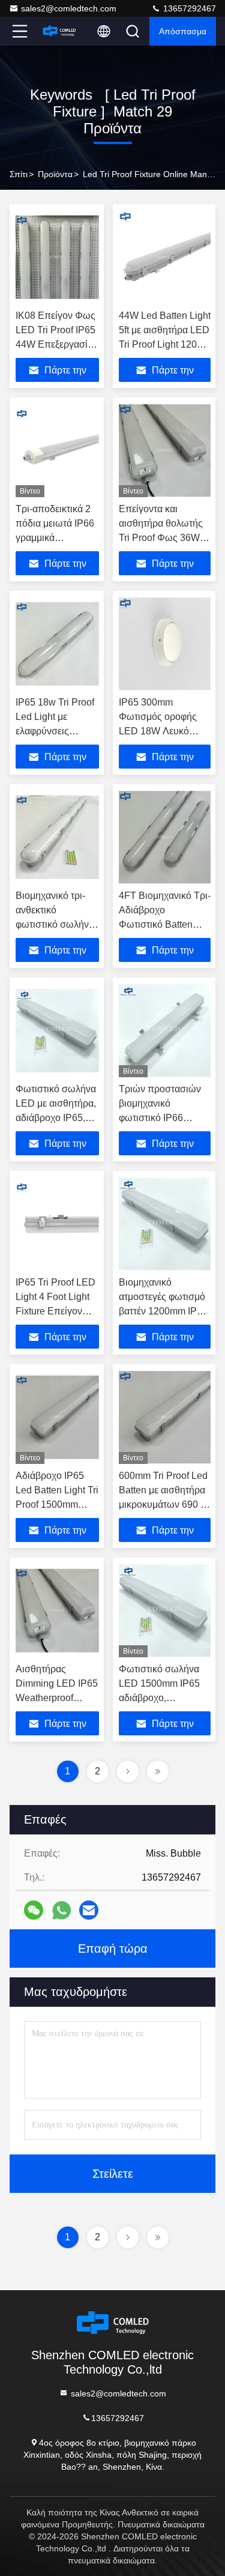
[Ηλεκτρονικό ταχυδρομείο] (89, 1910)
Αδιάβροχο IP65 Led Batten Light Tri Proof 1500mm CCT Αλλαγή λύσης (57, 1504)
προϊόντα (55, 174)
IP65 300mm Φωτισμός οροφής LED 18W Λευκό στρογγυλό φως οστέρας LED (158, 731)
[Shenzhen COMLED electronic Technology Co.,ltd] (59, 31)
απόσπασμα (183, 31)
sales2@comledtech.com (69, 8)
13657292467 (188, 8)
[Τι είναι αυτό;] (61, 1910)
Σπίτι (19, 174)
